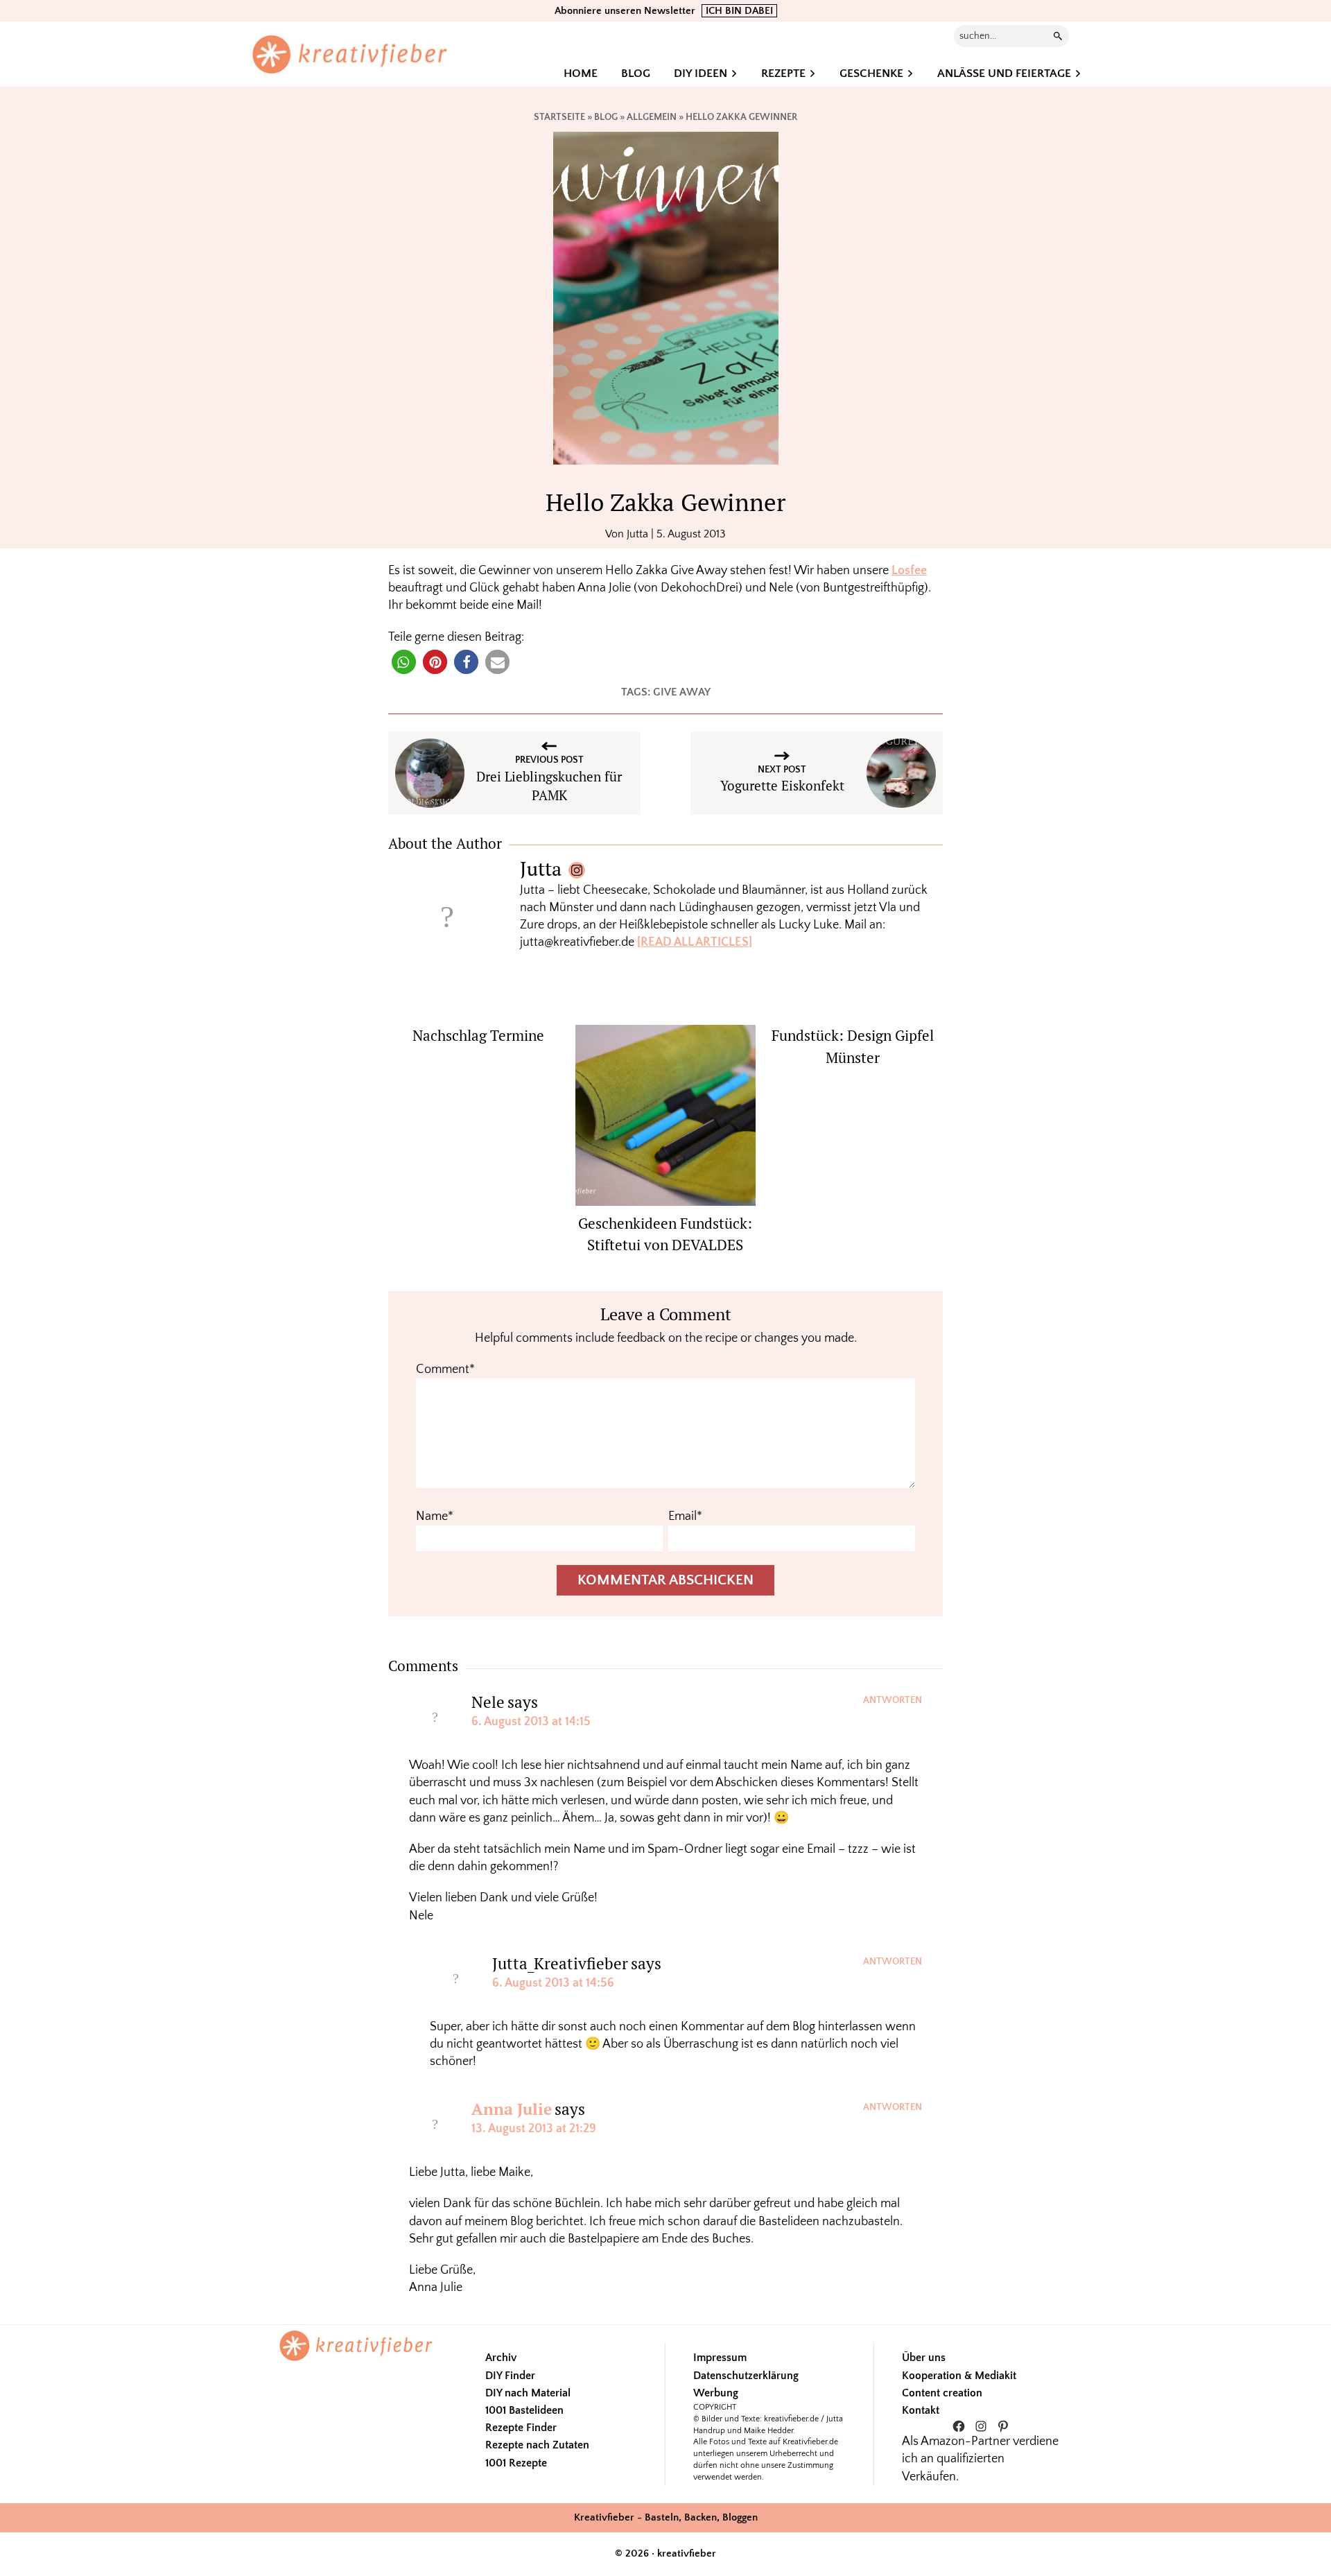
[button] (404, 662)
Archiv (501, 2358)
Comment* (445, 1369)
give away (682, 692)
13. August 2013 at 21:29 (534, 2129)
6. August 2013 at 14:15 (531, 1722)
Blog (606, 117)
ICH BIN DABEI (739, 11)
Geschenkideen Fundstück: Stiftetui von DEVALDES (665, 1234)
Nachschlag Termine (478, 1035)
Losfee (909, 571)
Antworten (893, 1700)
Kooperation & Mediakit (959, 2376)
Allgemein (652, 117)
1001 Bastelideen (524, 2410)
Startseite (559, 117)
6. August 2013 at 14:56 (553, 1983)
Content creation (942, 2393)
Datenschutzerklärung (746, 2376)
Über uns (924, 2358)
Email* (685, 1516)
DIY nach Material (528, 2393)
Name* (435, 1516)
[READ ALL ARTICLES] (695, 942)
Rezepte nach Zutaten (537, 2445)
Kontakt (921, 2410)
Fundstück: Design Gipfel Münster (853, 1046)
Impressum (720, 2358)
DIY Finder (510, 2376)
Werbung (716, 2393)
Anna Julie (512, 2109)
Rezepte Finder (521, 2428)
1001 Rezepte (516, 2463)
